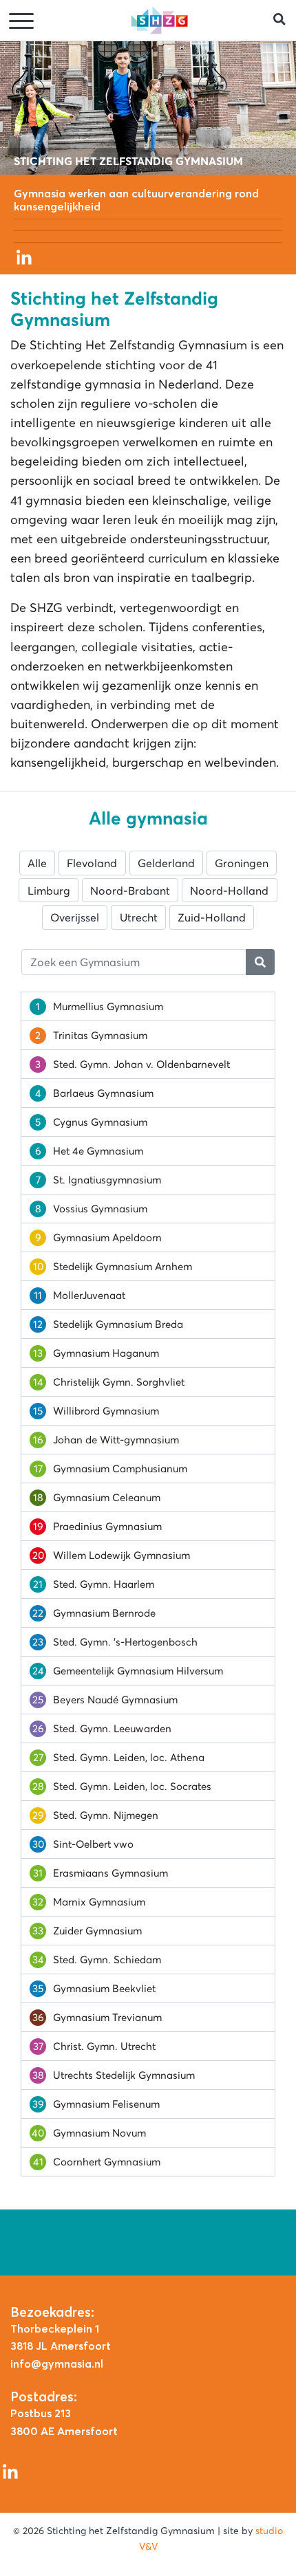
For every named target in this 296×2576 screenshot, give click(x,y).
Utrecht (139, 917)
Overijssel (75, 917)
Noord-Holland (229, 891)
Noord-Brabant (130, 891)
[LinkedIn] (24, 256)
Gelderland (166, 863)
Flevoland (92, 863)
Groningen (242, 863)
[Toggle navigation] (23, 22)
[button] (285, 20)
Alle (37, 863)
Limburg (49, 891)
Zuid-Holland (212, 917)
